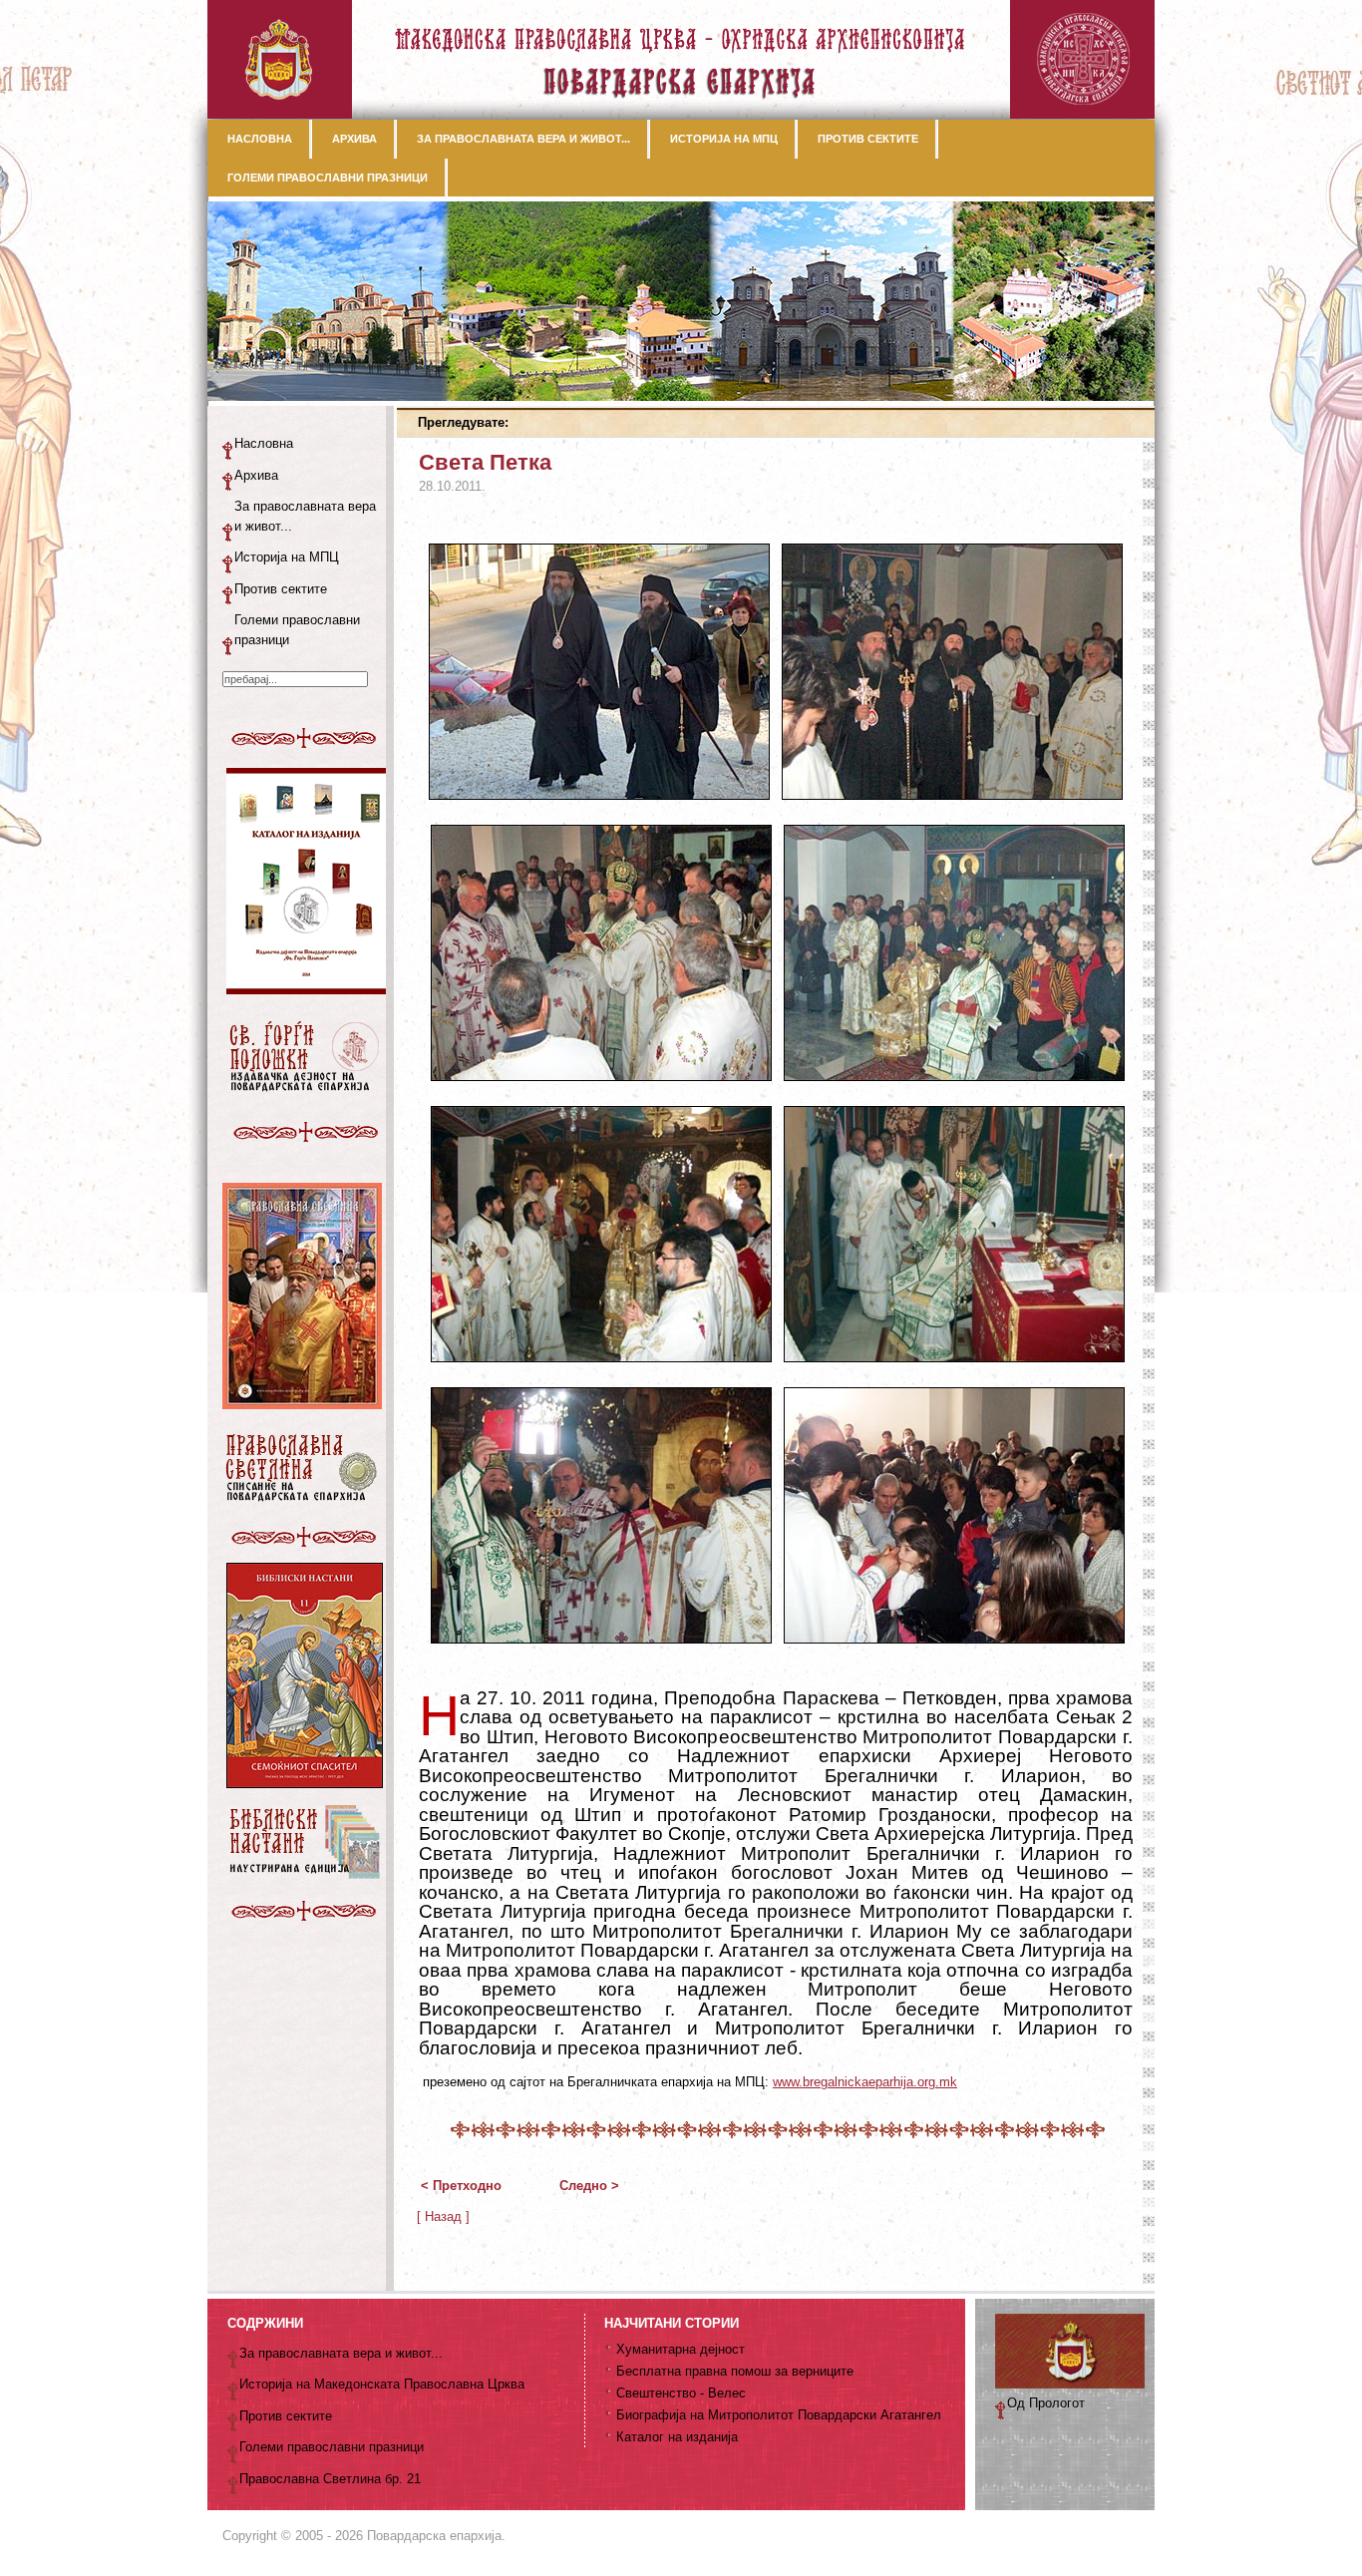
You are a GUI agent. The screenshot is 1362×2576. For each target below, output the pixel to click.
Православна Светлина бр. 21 (330, 2479)
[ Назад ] (443, 2216)
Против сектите (281, 589)
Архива (256, 475)
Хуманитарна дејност (681, 2349)
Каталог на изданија (677, 2437)
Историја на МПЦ (287, 557)
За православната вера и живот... (305, 516)
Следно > (589, 2186)
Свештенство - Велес (681, 2393)
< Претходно (461, 2186)
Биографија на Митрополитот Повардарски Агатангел (779, 2415)
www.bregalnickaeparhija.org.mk (865, 2082)
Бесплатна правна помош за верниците (735, 2371)
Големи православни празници (297, 630)
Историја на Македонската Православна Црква (382, 2384)
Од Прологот (1046, 2403)
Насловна (264, 443)
